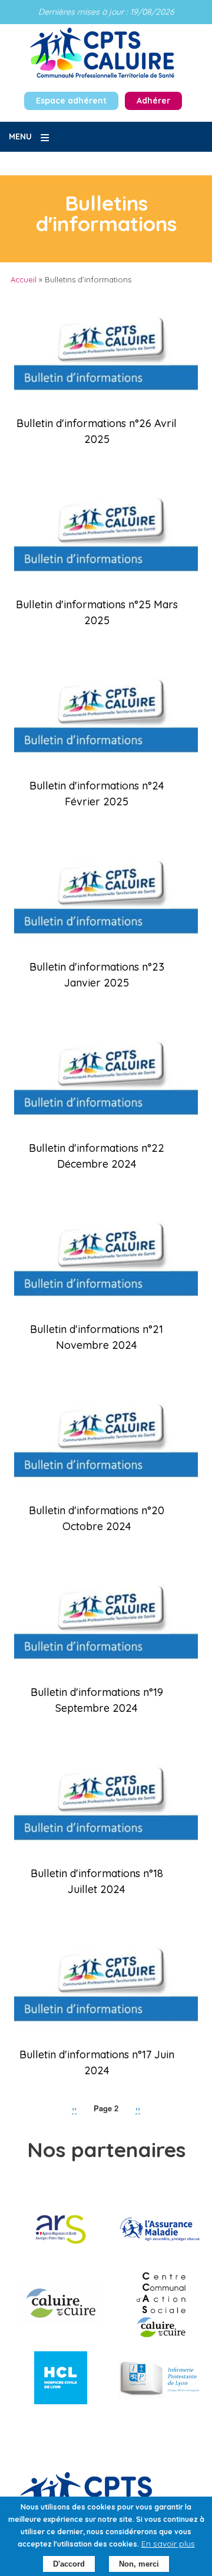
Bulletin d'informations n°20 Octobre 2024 (97, 1518)
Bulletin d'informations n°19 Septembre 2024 (97, 1700)
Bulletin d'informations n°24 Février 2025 (97, 794)
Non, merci (139, 2564)
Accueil (24, 279)
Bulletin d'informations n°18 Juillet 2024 (97, 1881)
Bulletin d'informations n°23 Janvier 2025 (97, 975)
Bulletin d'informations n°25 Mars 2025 (97, 612)
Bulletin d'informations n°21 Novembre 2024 (97, 1337)
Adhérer (153, 101)
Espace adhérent (71, 101)
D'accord (69, 2564)
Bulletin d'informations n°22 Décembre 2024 (97, 1156)
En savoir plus (168, 2544)
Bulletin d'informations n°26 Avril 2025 (97, 431)
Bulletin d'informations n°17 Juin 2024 (97, 2062)
